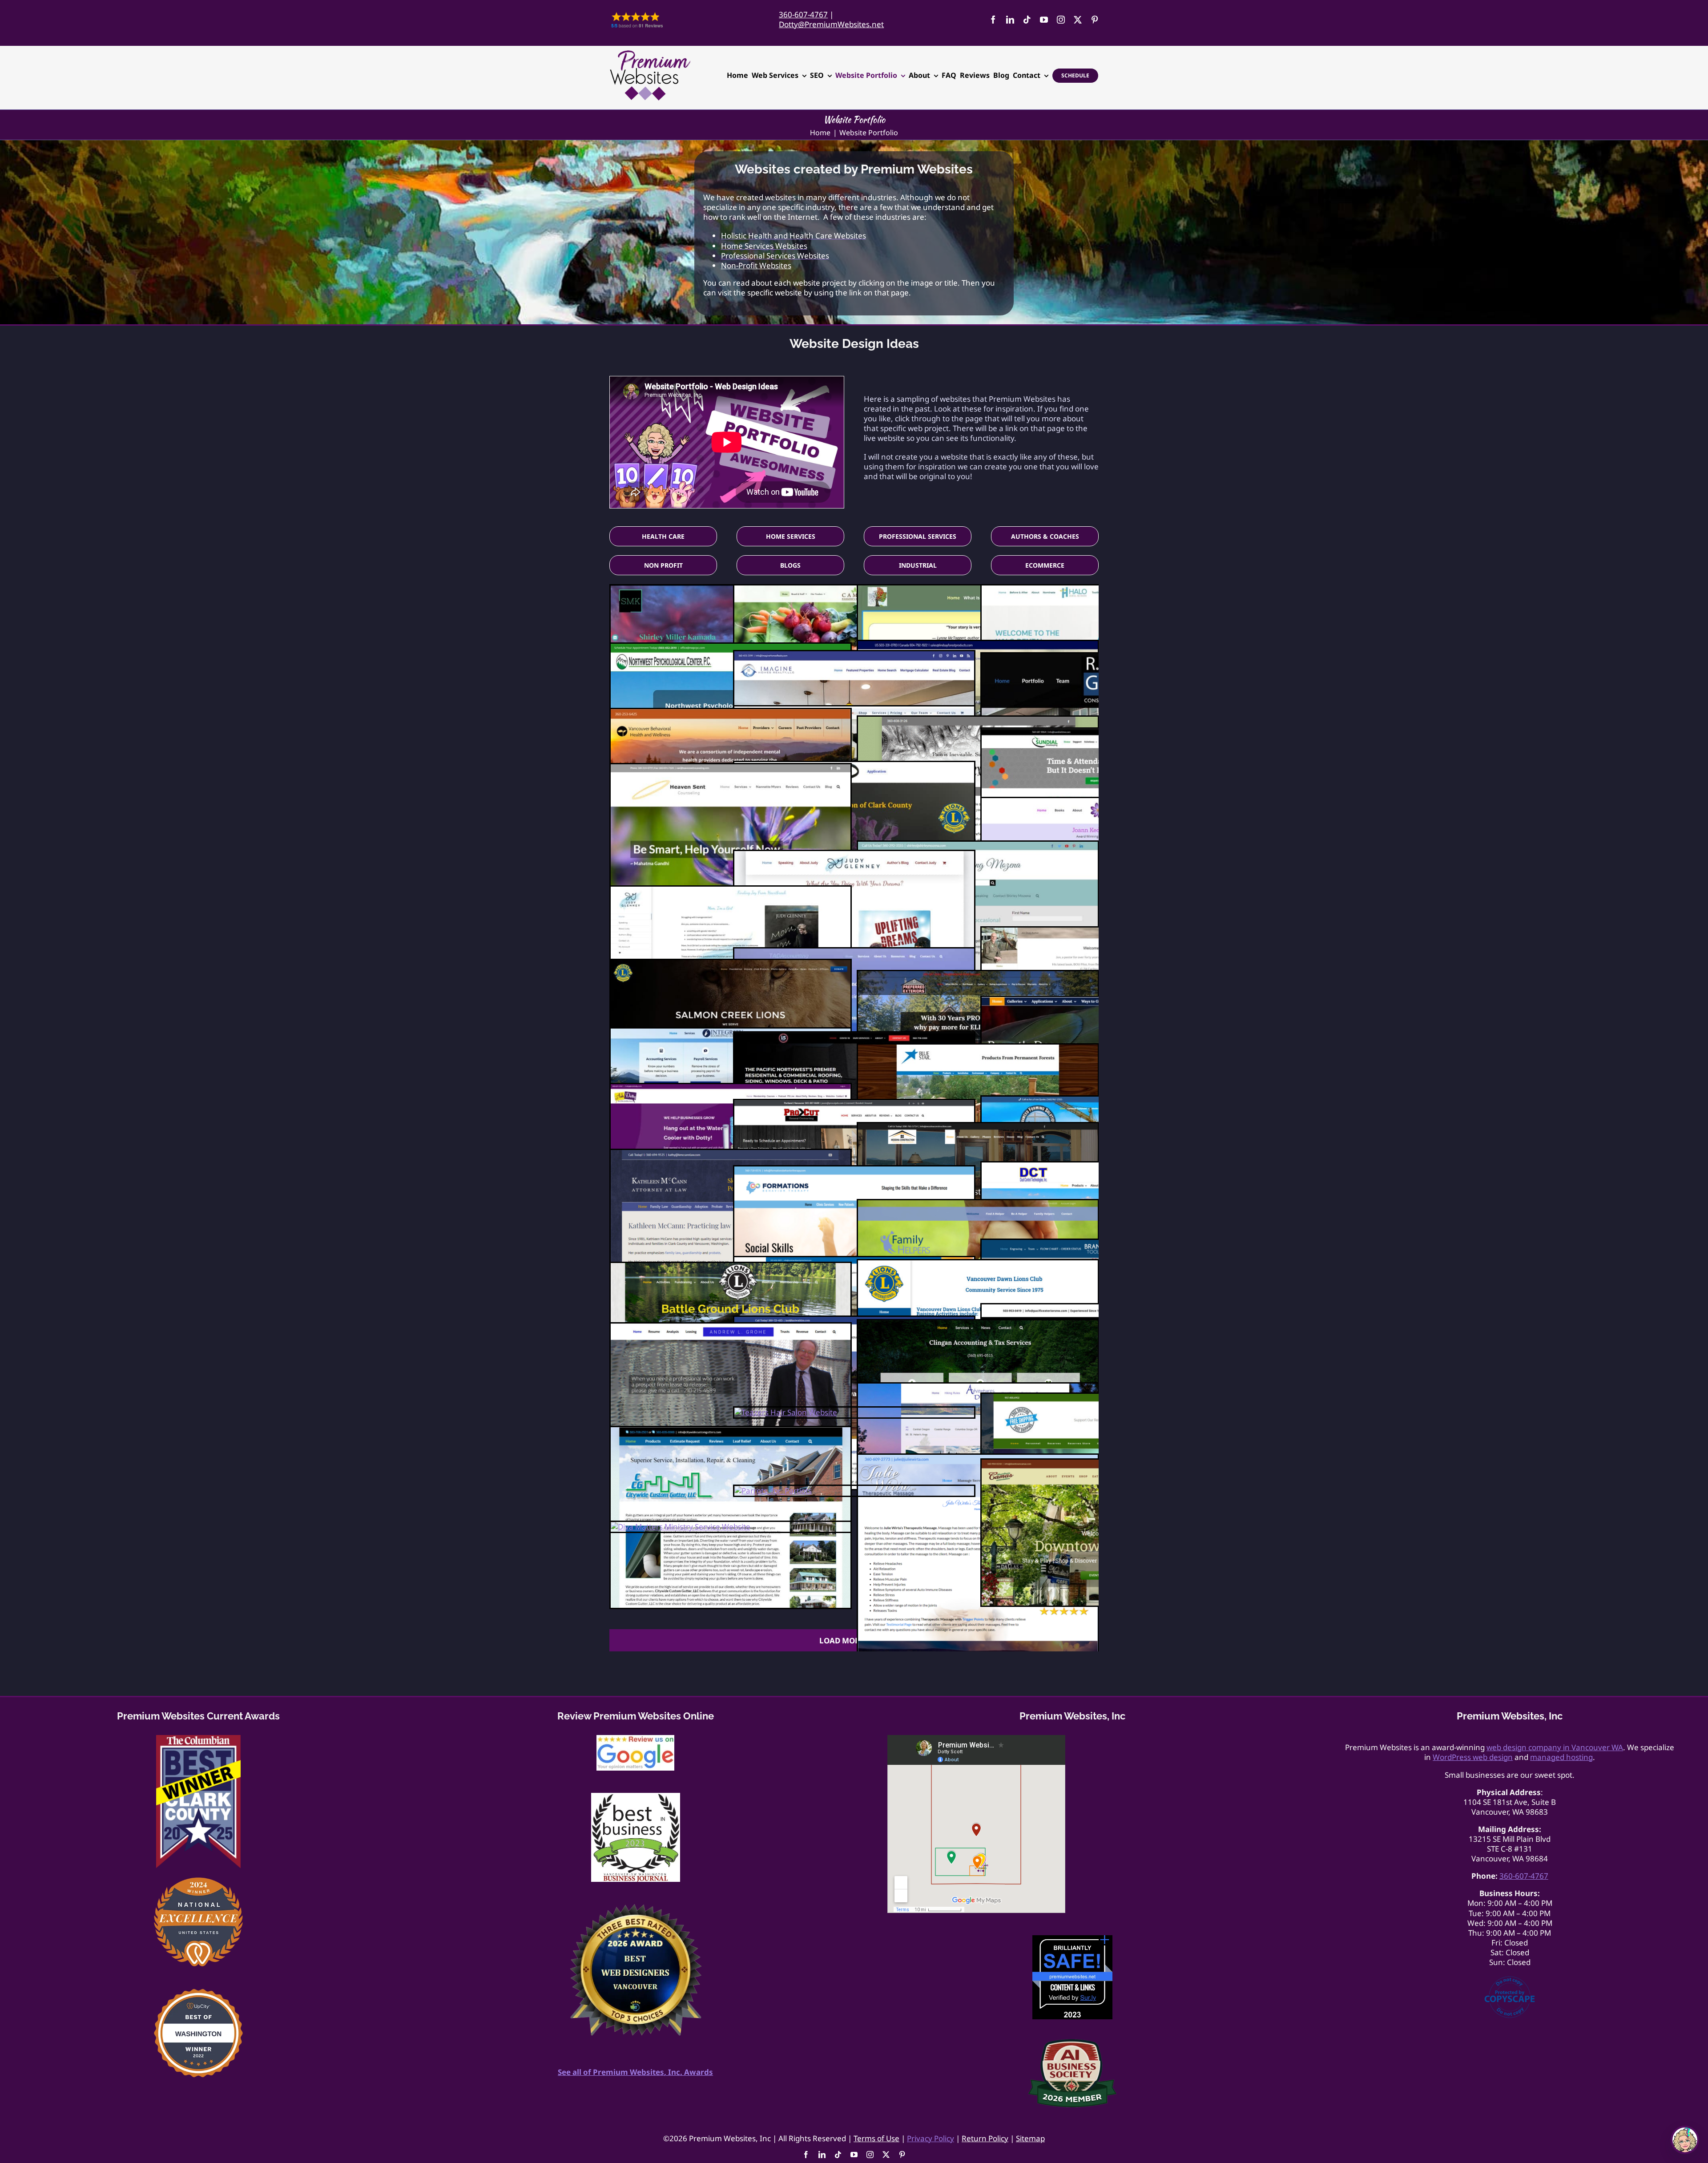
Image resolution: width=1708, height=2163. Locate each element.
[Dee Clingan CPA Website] (978, 1325)
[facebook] (993, 20)
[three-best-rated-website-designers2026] (636, 1908)
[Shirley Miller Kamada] (731, 590)
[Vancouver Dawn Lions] (978, 1265)
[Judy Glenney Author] (731, 891)
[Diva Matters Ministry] (681, 1527)
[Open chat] (1685, 2140)
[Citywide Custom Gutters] (731, 1432)
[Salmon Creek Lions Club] (731, 965)
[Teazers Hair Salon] (786, 1412)
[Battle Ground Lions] (731, 1268)
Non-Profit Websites (756, 265)
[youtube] (1044, 20)
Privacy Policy (931, 2138)
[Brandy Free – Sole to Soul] (978, 721)
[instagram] (1061, 20)
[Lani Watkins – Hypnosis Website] (854, 1322)
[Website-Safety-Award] (1072, 1939)
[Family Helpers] (978, 1205)
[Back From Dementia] (978, 590)
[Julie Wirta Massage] (978, 1459)
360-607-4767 (803, 14)
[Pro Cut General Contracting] (854, 1105)
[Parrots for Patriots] (773, 1491)
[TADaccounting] (854, 953)
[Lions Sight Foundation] (854, 767)
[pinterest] (1095, 20)
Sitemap (1030, 2138)
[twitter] (1078, 20)
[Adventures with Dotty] (978, 1388)
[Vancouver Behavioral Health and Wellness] (731, 714)
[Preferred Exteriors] (978, 976)
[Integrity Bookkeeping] (731, 1033)
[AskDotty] (731, 1089)
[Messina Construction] (978, 1128)
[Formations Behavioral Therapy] (854, 1171)
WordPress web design (1473, 1757)
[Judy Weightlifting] (854, 856)
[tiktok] (1027, 20)
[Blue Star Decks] (978, 1049)
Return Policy (985, 2138)
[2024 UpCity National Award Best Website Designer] (198, 1881)
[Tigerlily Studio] (854, 711)
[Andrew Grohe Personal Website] (731, 1328)
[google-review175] (635, 1739)
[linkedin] (1010, 20)
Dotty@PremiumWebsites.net (831, 24)
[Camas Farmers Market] (854, 590)
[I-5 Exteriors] (854, 1037)
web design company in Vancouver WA (1555, 1747)
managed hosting (1561, 1757)
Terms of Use (876, 2138)
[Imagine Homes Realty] (854, 656)
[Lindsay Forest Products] (978, 646)
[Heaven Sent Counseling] (731, 769)
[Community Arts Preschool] (854, 1262)
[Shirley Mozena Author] (978, 846)
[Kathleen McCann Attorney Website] (731, 1155)
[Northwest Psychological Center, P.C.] (731, 648)
